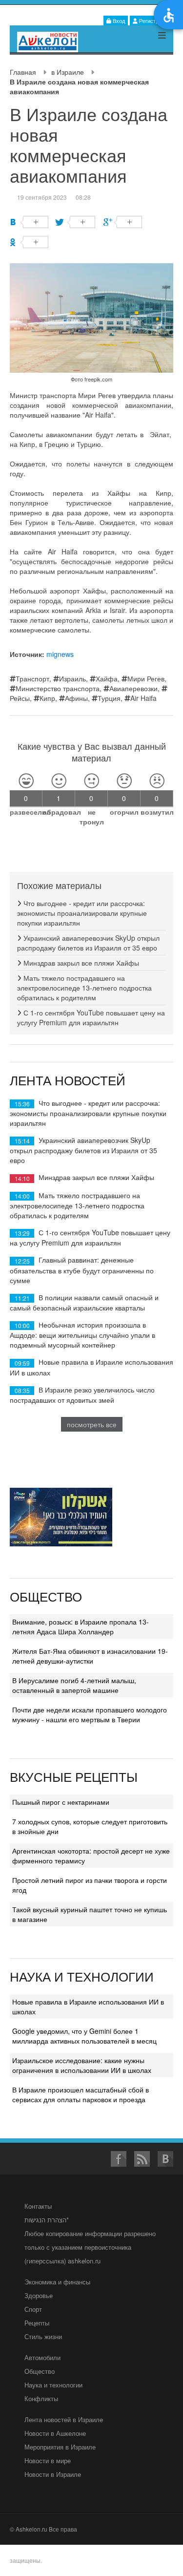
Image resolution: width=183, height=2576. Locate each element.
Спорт (33, 2309)
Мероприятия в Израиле (60, 2447)
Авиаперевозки (133, 688)
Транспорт (32, 678)
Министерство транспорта (58, 688)
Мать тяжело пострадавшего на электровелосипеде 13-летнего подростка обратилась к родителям (84, 988)
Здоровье (39, 2295)
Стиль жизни (43, 2336)
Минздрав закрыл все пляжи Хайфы (80, 963)
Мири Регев (146, 678)
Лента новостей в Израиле (64, 2419)
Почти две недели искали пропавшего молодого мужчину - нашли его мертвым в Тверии (90, 1714)
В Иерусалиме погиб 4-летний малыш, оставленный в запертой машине (74, 1685)
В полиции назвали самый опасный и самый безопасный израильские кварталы (84, 1302)
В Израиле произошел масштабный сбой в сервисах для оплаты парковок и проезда (81, 2094)
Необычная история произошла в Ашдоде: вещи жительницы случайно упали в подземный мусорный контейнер (82, 1335)
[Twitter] (76, 222)
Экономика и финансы (57, 2282)
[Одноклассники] (29, 242)
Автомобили (42, 2357)
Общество (40, 2371)
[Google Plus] (123, 222)
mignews (60, 654)
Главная (23, 72)
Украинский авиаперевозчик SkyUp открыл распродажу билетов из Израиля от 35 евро (88, 943)
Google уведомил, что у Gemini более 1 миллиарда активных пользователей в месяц (84, 2036)
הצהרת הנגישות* (47, 2220)
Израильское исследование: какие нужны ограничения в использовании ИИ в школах (82, 2065)
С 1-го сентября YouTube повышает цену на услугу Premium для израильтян (91, 1017)
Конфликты (41, 2398)
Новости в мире (48, 2460)
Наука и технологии (53, 2385)
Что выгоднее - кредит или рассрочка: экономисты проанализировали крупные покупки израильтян (82, 913)
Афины (76, 698)
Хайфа (107, 678)
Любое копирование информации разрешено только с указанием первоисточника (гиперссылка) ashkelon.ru (90, 2247)
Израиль (72, 678)
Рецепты (37, 2323)
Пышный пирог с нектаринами (61, 1802)
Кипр (47, 698)
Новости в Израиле (53, 2474)
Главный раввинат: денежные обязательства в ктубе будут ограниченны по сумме (82, 1270)
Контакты (38, 2206)
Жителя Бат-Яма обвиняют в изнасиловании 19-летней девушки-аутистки (90, 1656)
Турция (109, 698)
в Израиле (68, 72)
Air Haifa (143, 698)
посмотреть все (92, 1424)
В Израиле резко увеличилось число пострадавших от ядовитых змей (82, 1395)
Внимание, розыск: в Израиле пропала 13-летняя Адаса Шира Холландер (81, 1626)
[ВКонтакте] (29, 222)
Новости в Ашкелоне (55, 2433)
